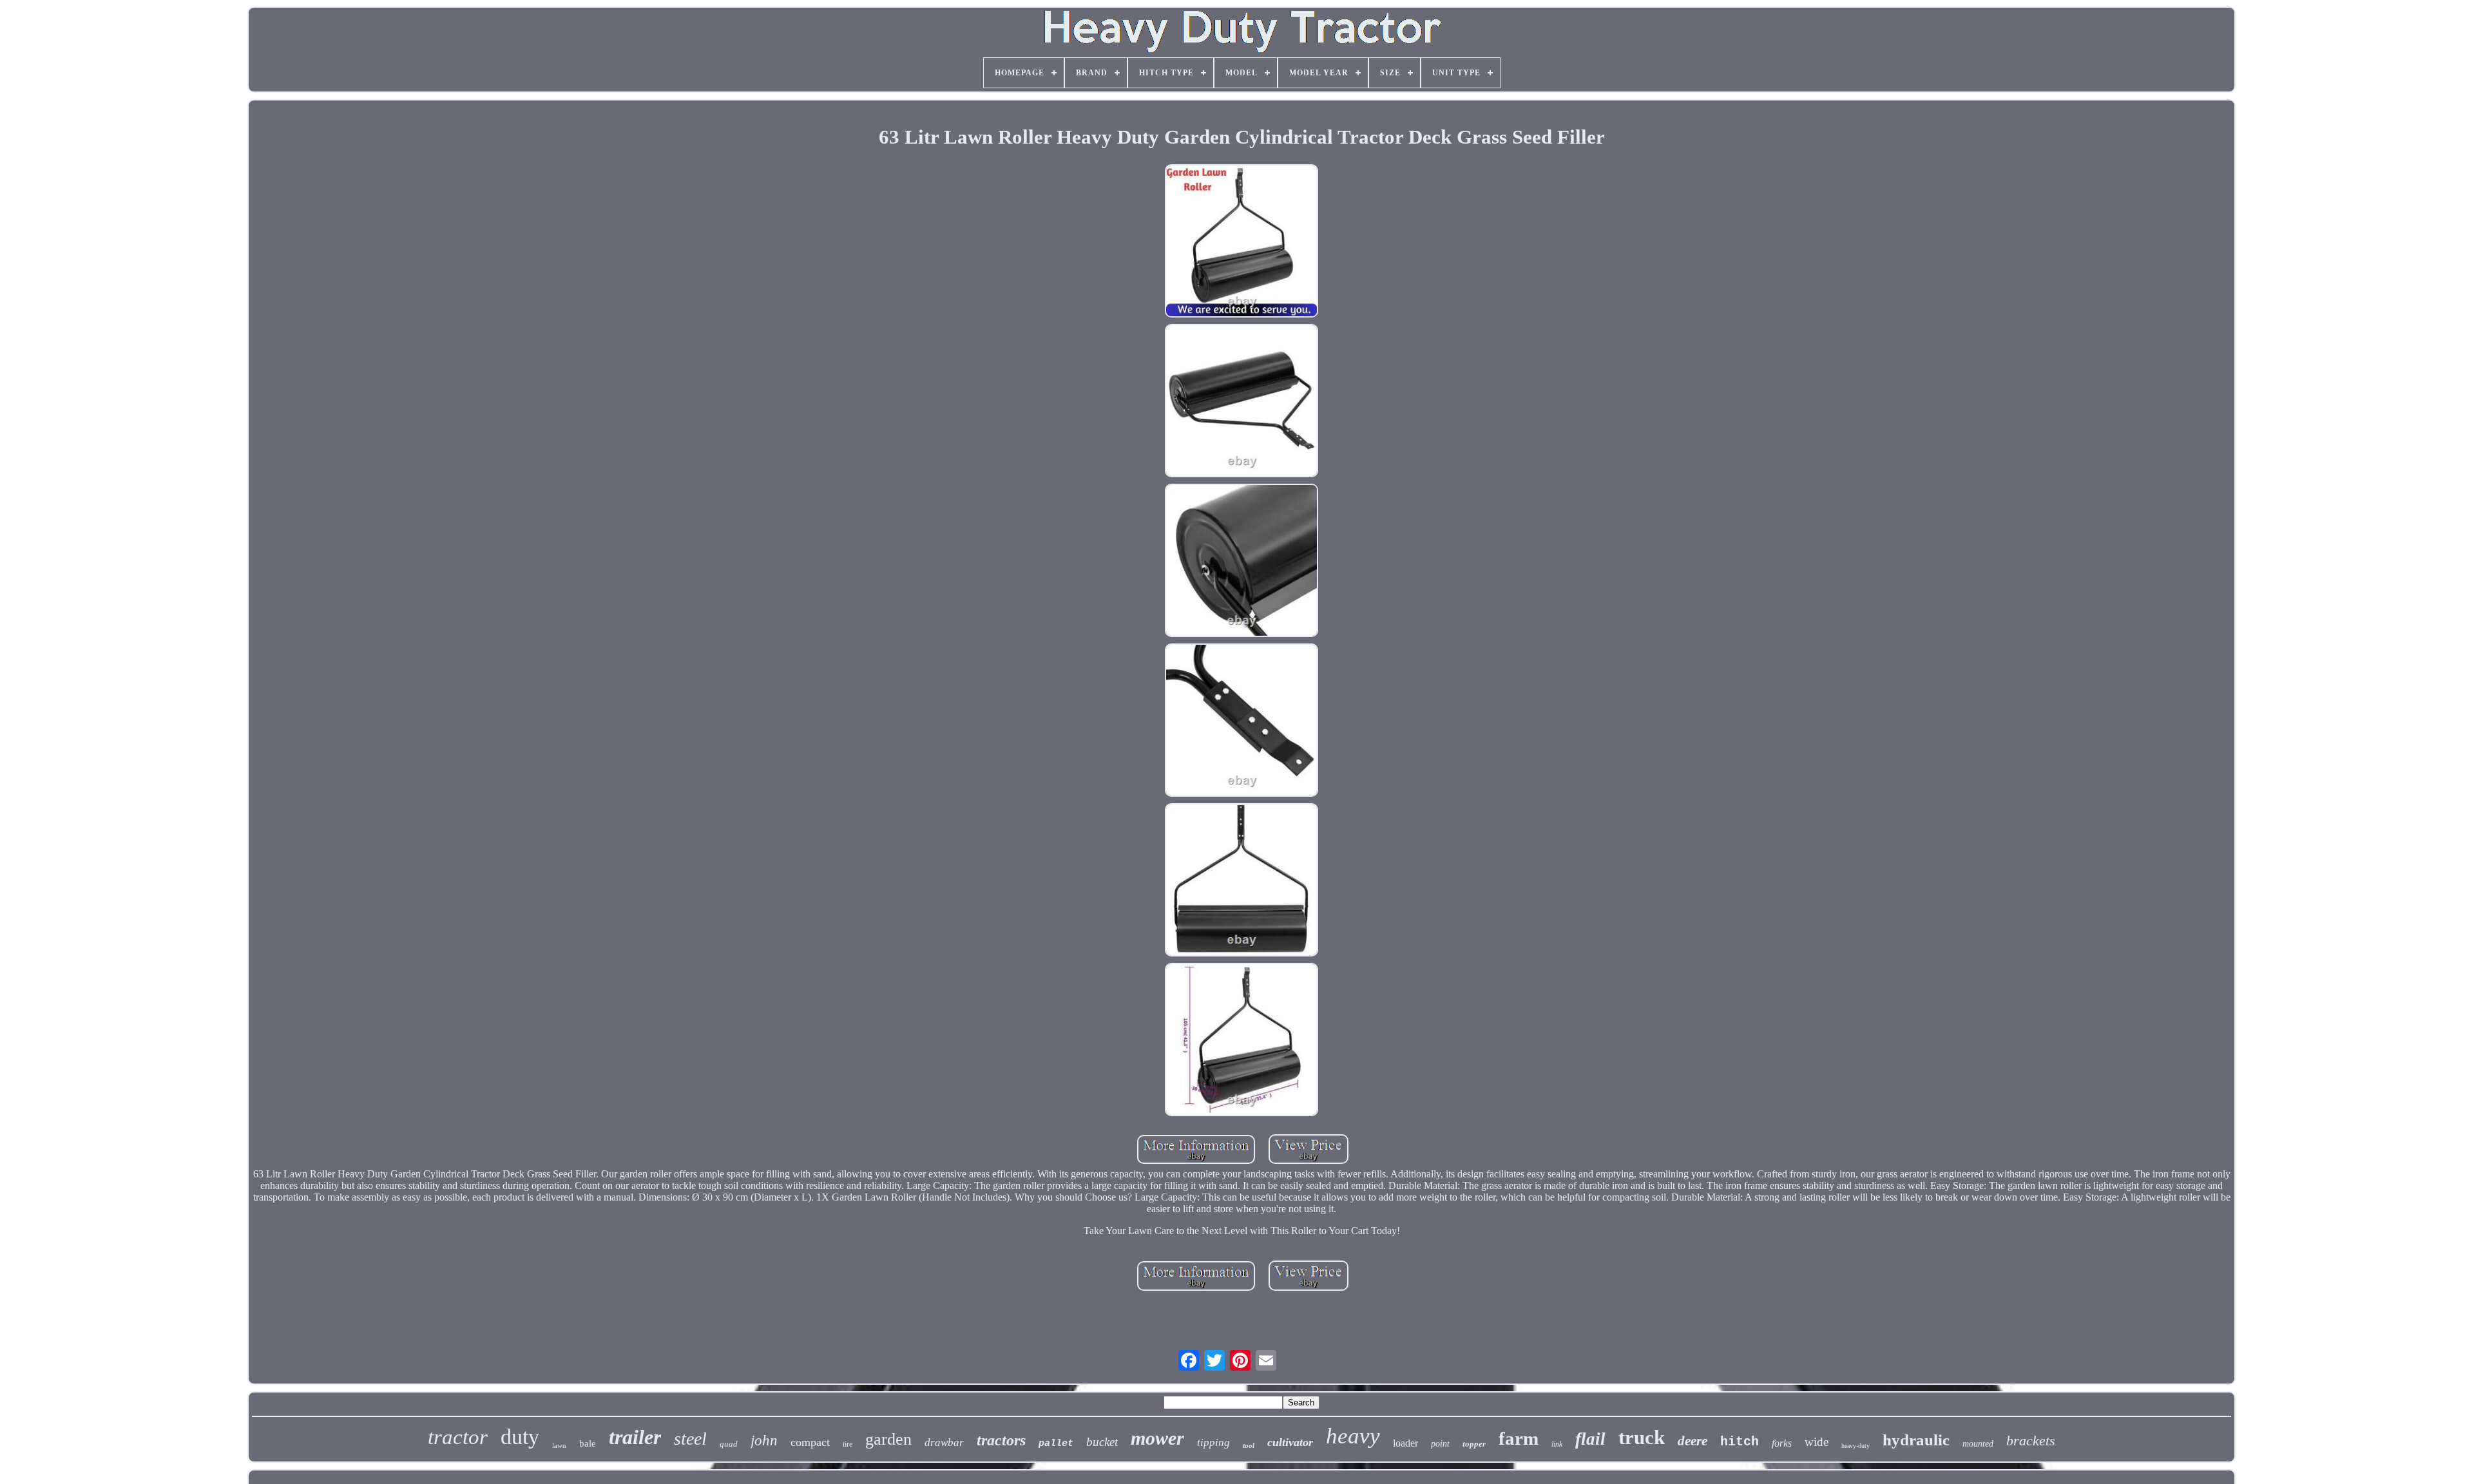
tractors (1001, 1440)
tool (1249, 1445)
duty (520, 1437)
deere (1692, 1441)
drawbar (944, 1442)
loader (1405, 1443)
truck (1642, 1437)
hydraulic (1916, 1440)
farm (1519, 1438)
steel (690, 1439)
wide (1817, 1442)
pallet (1056, 1444)
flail (1590, 1439)
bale (588, 1443)
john (764, 1441)
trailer (635, 1437)
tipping (1213, 1442)
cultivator (1290, 1442)
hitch (1740, 1442)
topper (1474, 1444)
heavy (1353, 1436)
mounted (1978, 1444)
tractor (458, 1437)
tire (848, 1444)
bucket (1102, 1442)
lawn (559, 1445)
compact (810, 1442)
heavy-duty (1855, 1446)
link (1557, 1444)
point (1440, 1444)
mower (1157, 1438)
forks (1782, 1443)
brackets (2031, 1441)
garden (888, 1439)
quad (729, 1444)
